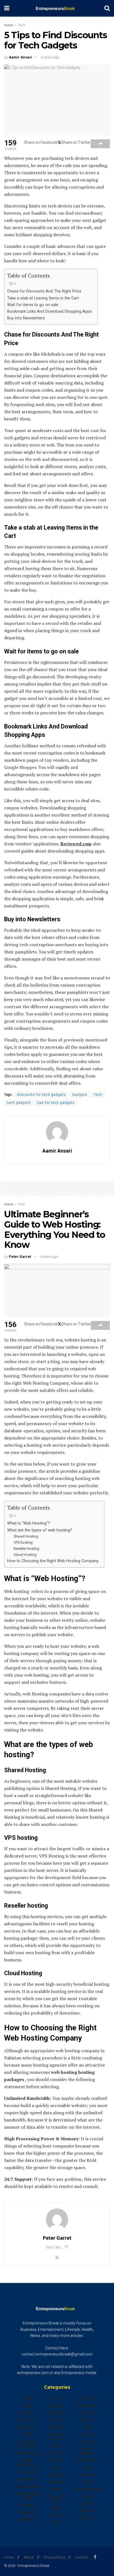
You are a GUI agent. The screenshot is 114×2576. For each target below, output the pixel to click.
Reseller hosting (26, 1549)
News (57, 2508)
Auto (27, 2405)
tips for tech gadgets (56, 1103)
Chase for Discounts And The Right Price (44, 291)
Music (57, 2489)
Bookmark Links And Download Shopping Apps (50, 311)
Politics (87, 2398)
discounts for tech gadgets (41, 1095)
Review (87, 2420)
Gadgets (80, 1095)
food (57, 2398)
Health (57, 2427)
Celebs (27, 2434)
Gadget (57, 2405)
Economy (27, 2472)
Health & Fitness (57, 2436)
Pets (57, 2522)
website (87, 2511)
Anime (27, 2398)
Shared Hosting (26, 1536)
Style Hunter (87, 2460)
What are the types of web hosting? (40, 1530)
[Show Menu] (7, 8)
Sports (87, 2434)
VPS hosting (23, 1542)
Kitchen (57, 2460)
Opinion (57, 2515)
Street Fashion (87, 2451)
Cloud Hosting (25, 1555)
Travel (87, 2482)
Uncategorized (89, 2489)
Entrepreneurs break (28, 2496)
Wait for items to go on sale (33, 305)
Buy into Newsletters (26, 318)
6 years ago (50, 57)
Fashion (27, 2505)
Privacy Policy (54, 2557)
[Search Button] (107, 8)
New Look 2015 (57, 2498)
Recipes (87, 2413)
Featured (27, 2512)
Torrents (87, 2475)
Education (27, 2479)
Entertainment (28, 2486)
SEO (87, 2427)
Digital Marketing (27, 2462)
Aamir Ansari (20, 57)
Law (57, 2467)
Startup (87, 2441)
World (87, 2518)
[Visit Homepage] (57, 8)
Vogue (87, 2503)
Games (57, 2420)
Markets (57, 2482)
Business (27, 2420)
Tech (21, 25)
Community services (27, 2444)
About (29, 2557)
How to (57, 2453)
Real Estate (87, 2405)
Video (87, 2496)
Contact (81, 2557)
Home (9, 25)
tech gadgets (19, 1103)
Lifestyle (57, 2475)
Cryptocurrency (30, 2453)
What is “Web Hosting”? (28, 1523)
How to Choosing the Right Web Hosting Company (53, 1561)
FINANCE (27, 2519)
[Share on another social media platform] (100, 144)
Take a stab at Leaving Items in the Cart (43, 298)
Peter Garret (20, 1257)
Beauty (27, 2413)
